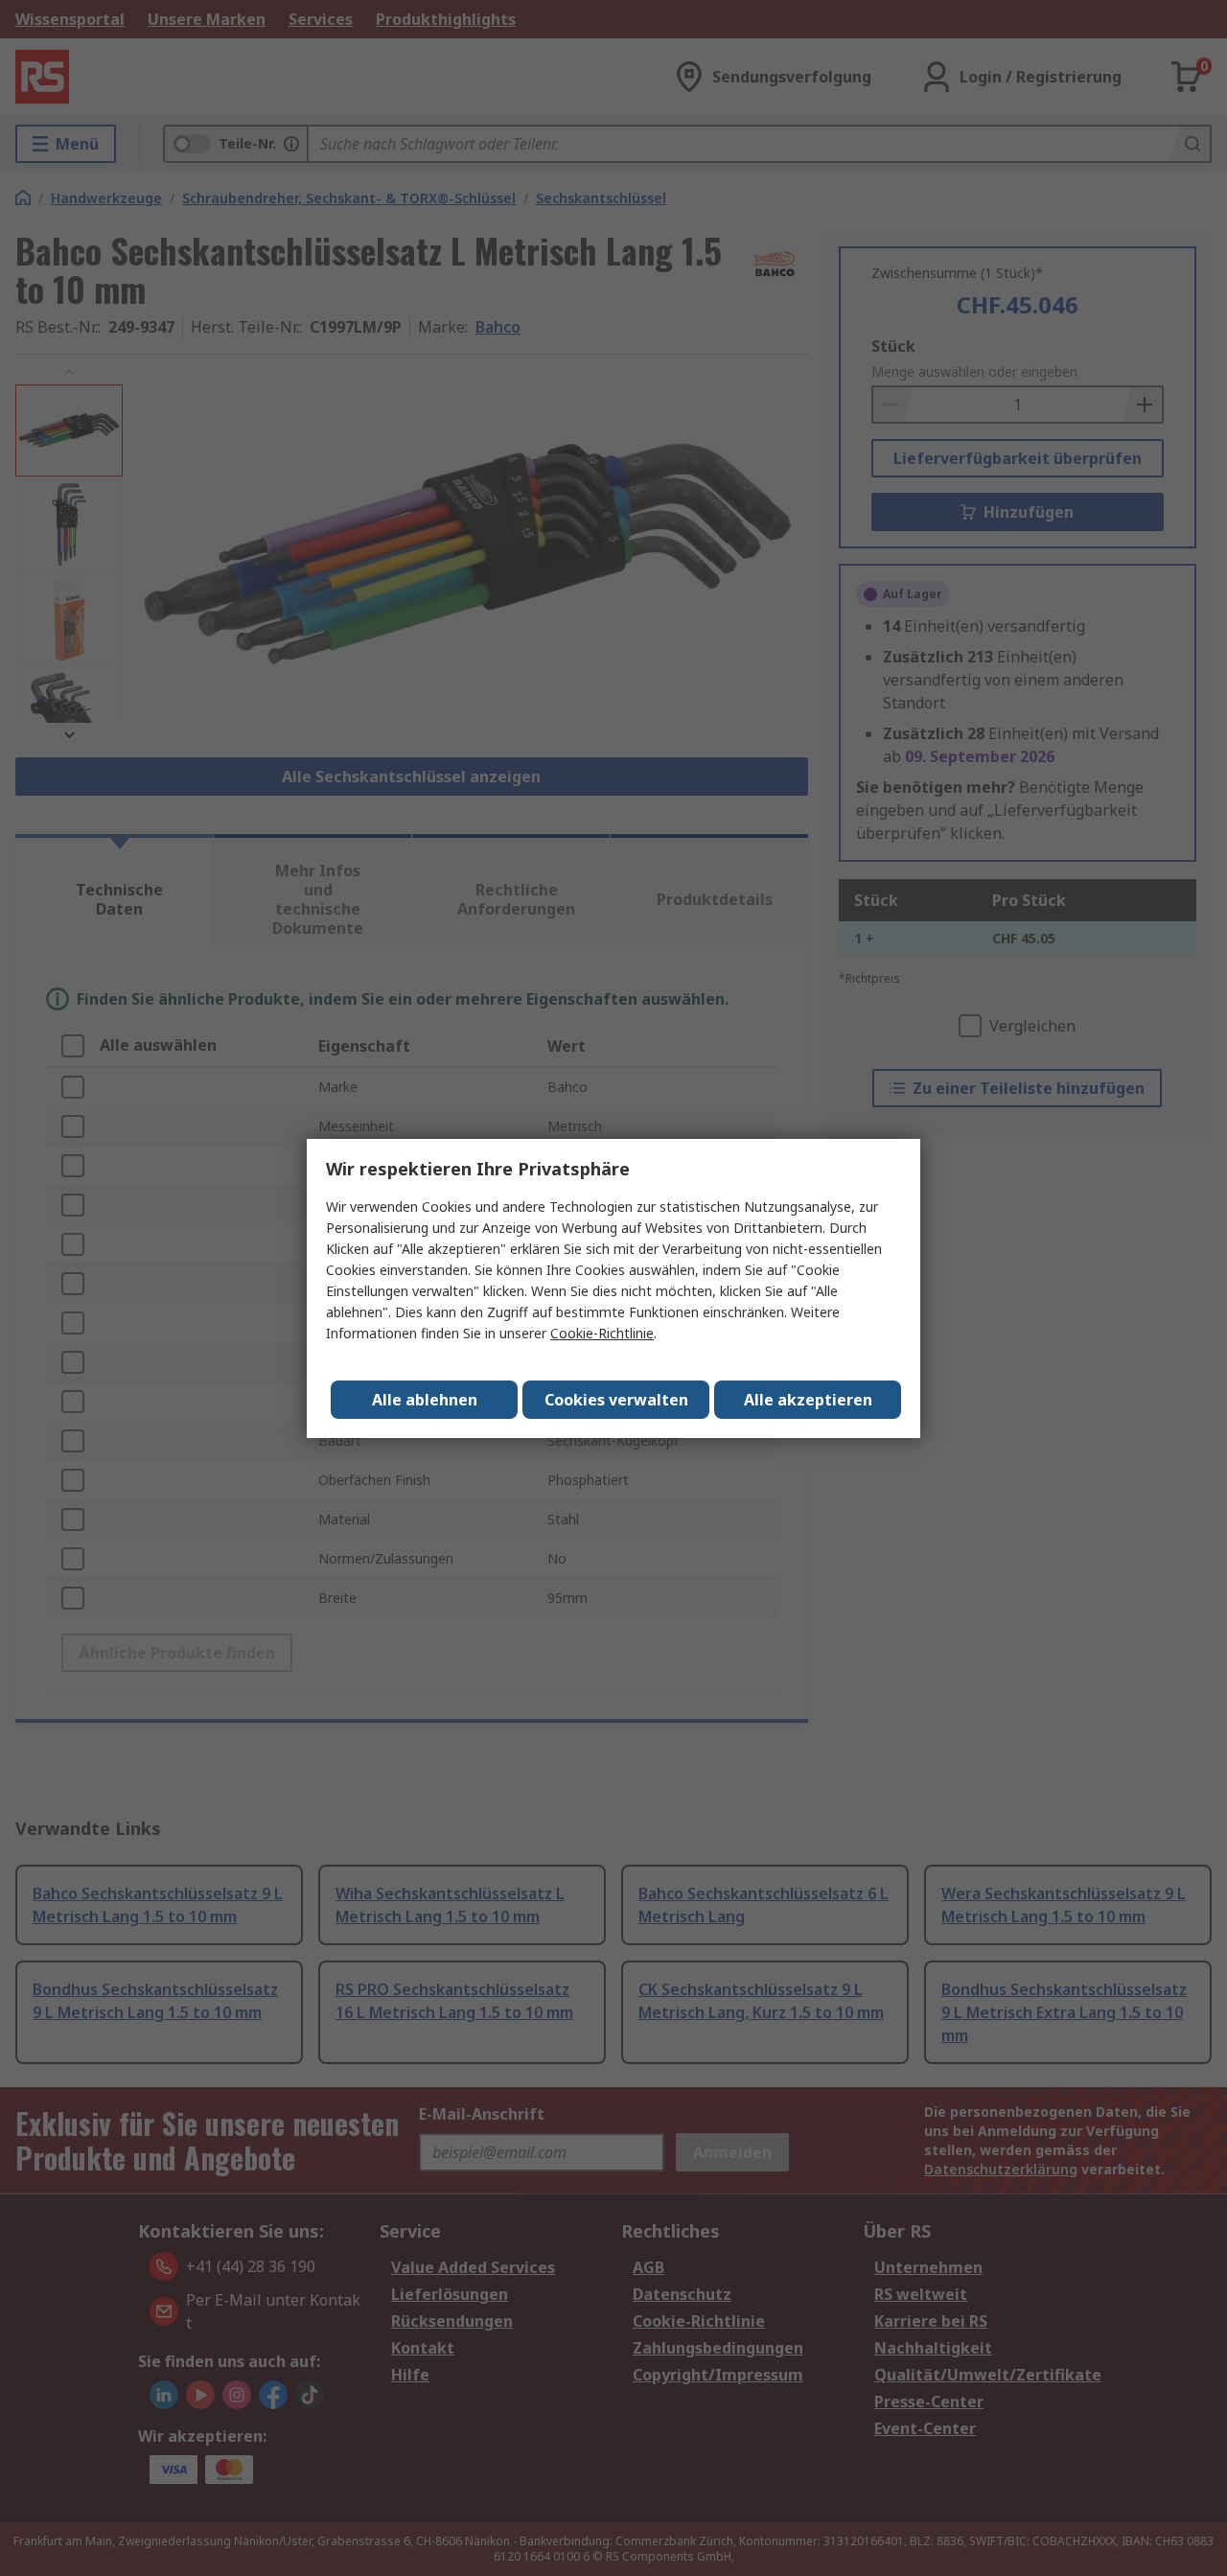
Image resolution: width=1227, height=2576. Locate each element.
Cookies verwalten (616, 1400)
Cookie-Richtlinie (602, 1333)
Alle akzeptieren (808, 1400)
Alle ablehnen (425, 1400)
